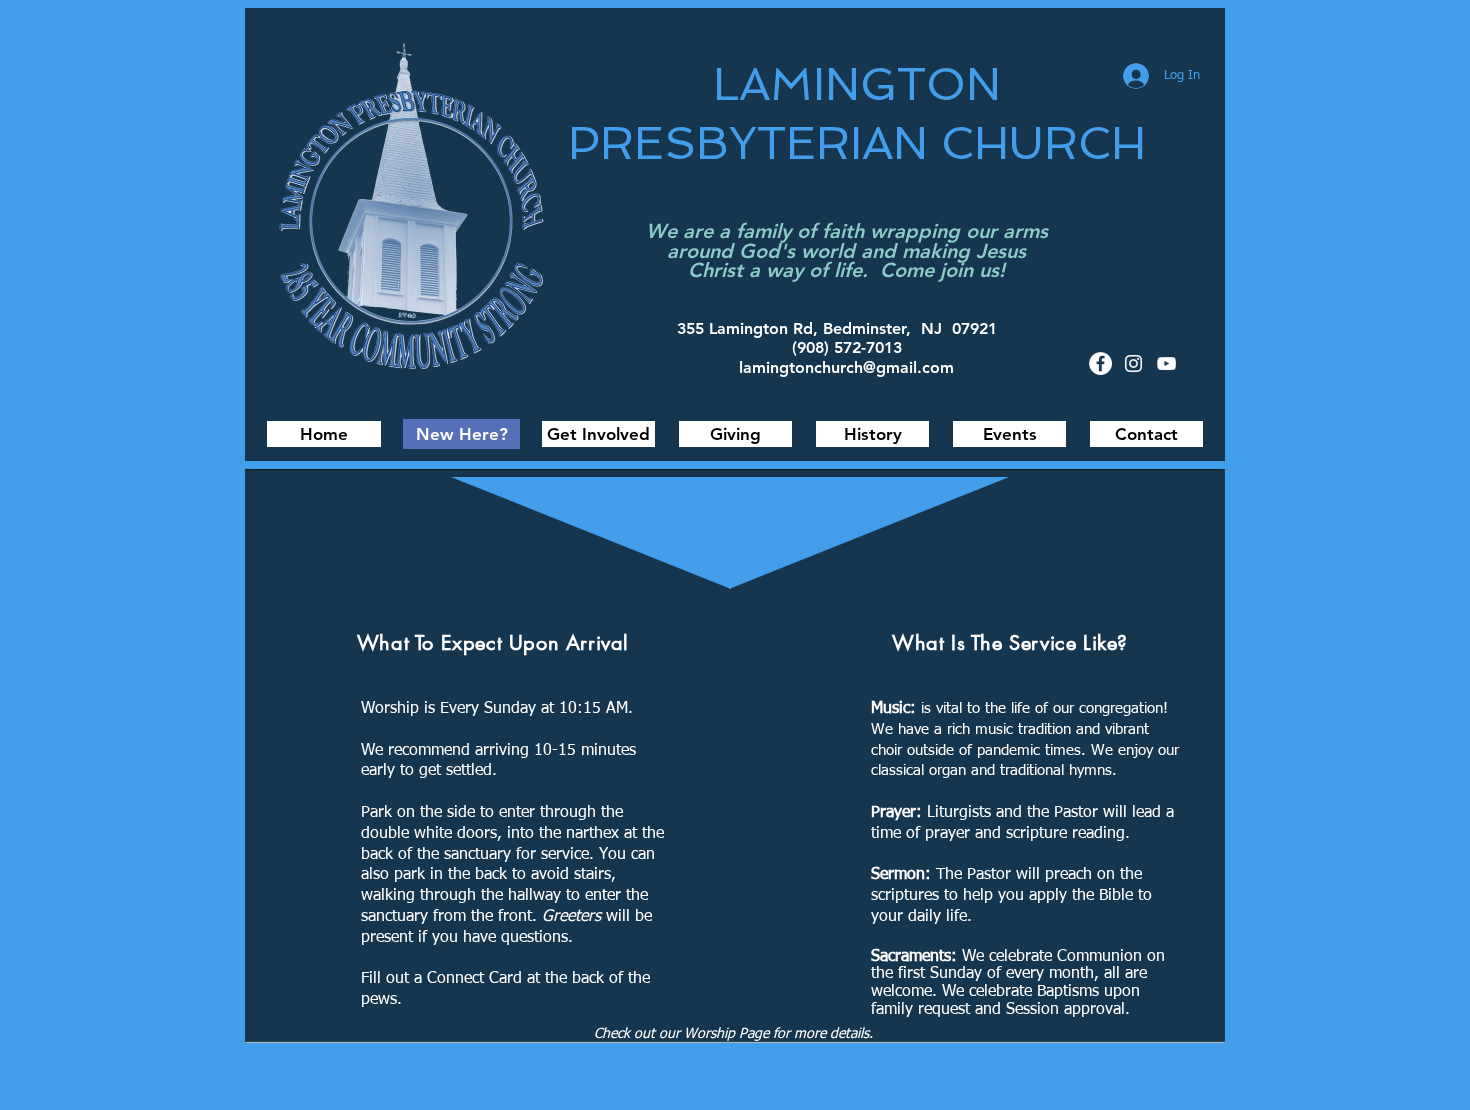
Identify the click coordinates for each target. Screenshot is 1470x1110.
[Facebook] (1100, 363)
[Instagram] (1133, 363)
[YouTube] (1166, 363)
